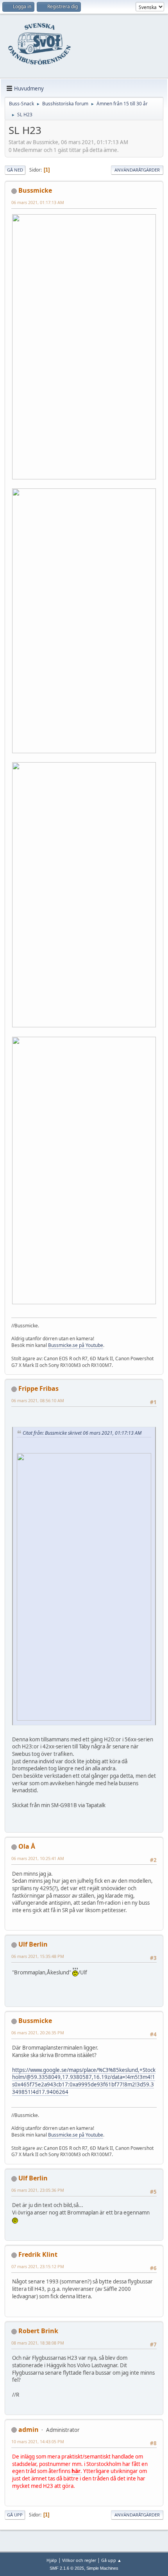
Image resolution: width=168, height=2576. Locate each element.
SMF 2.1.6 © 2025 (67, 2568)
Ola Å (27, 1846)
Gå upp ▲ (111, 2560)
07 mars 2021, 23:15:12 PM (38, 2266)
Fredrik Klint (38, 2254)
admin (29, 2430)
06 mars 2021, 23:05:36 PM (38, 2190)
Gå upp (15, 2515)
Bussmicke (35, 190)
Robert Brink (38, 2331)
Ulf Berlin (33, 1944)
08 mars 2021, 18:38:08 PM (38, 2343)
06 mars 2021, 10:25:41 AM (38, 1858)
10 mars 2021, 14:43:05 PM (38, 2441)
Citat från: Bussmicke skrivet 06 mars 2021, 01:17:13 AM (82, 1433)
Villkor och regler (79, 2560)
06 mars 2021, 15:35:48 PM (38, 1956)
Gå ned (15, 170)
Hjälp (52, 2560)
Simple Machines (102, 2568)
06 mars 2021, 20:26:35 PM (38, 2033)
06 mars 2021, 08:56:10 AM (38, 1400)
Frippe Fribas (38, 1388)
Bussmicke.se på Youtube (76, 1345)
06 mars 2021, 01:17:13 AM (38, 202)
